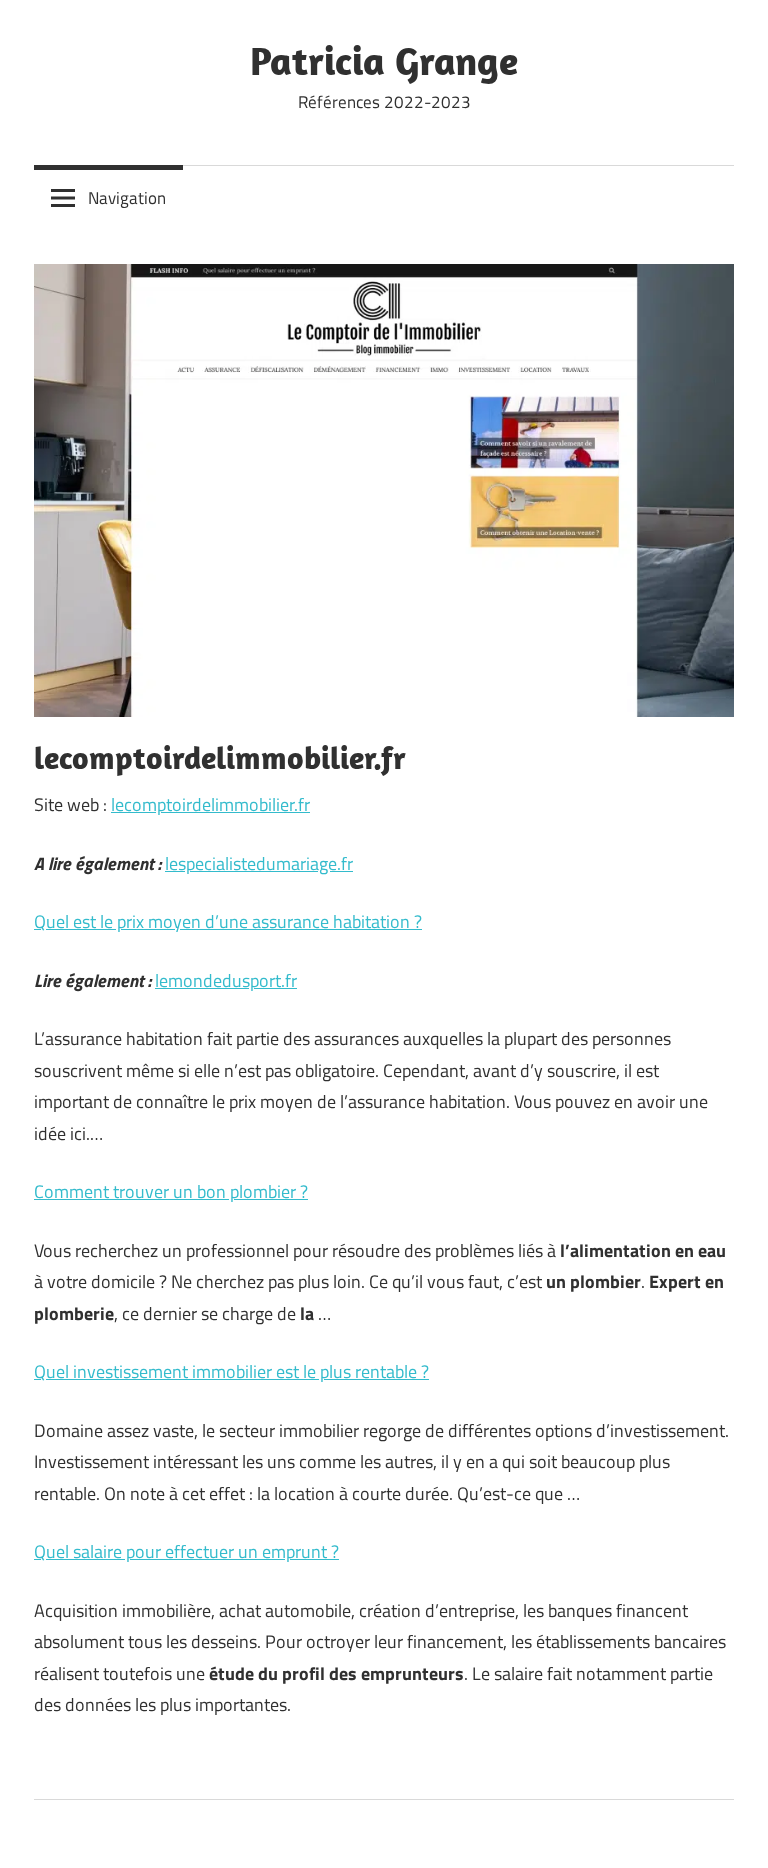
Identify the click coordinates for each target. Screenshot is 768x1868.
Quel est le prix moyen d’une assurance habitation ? (228, 921)
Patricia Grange (384, 60)
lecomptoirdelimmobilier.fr (210, 804)
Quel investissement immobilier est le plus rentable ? (231, 1371)
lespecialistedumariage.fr (259, 863)
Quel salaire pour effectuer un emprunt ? (186, 1551)
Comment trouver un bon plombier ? (171, 1191)
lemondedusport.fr (226, 980)
